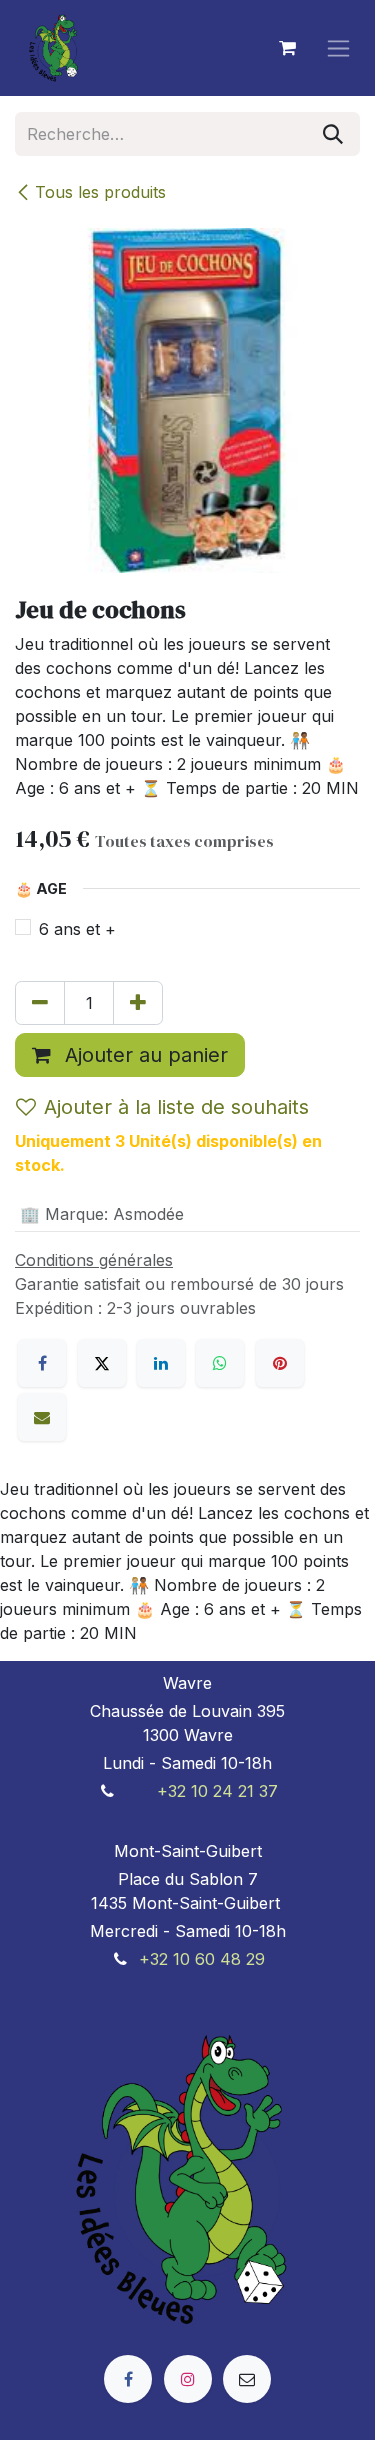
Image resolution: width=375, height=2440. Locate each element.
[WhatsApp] (220, 1363)
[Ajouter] (138, 1003)
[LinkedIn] (161, 1363)
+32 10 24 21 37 (217, 1791)
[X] (102, 1363)
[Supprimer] (40, 1003)
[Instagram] (188, 2379)
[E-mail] (42, 1417)
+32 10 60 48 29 (202, 1959)
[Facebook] (42, 1363)
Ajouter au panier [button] (143, 1055)
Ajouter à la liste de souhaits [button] (176, 1107)
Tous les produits (100, 192)
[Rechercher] (333, 134)
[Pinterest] (280, 1363)
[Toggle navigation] (338, 48)
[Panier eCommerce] (287, 48)
